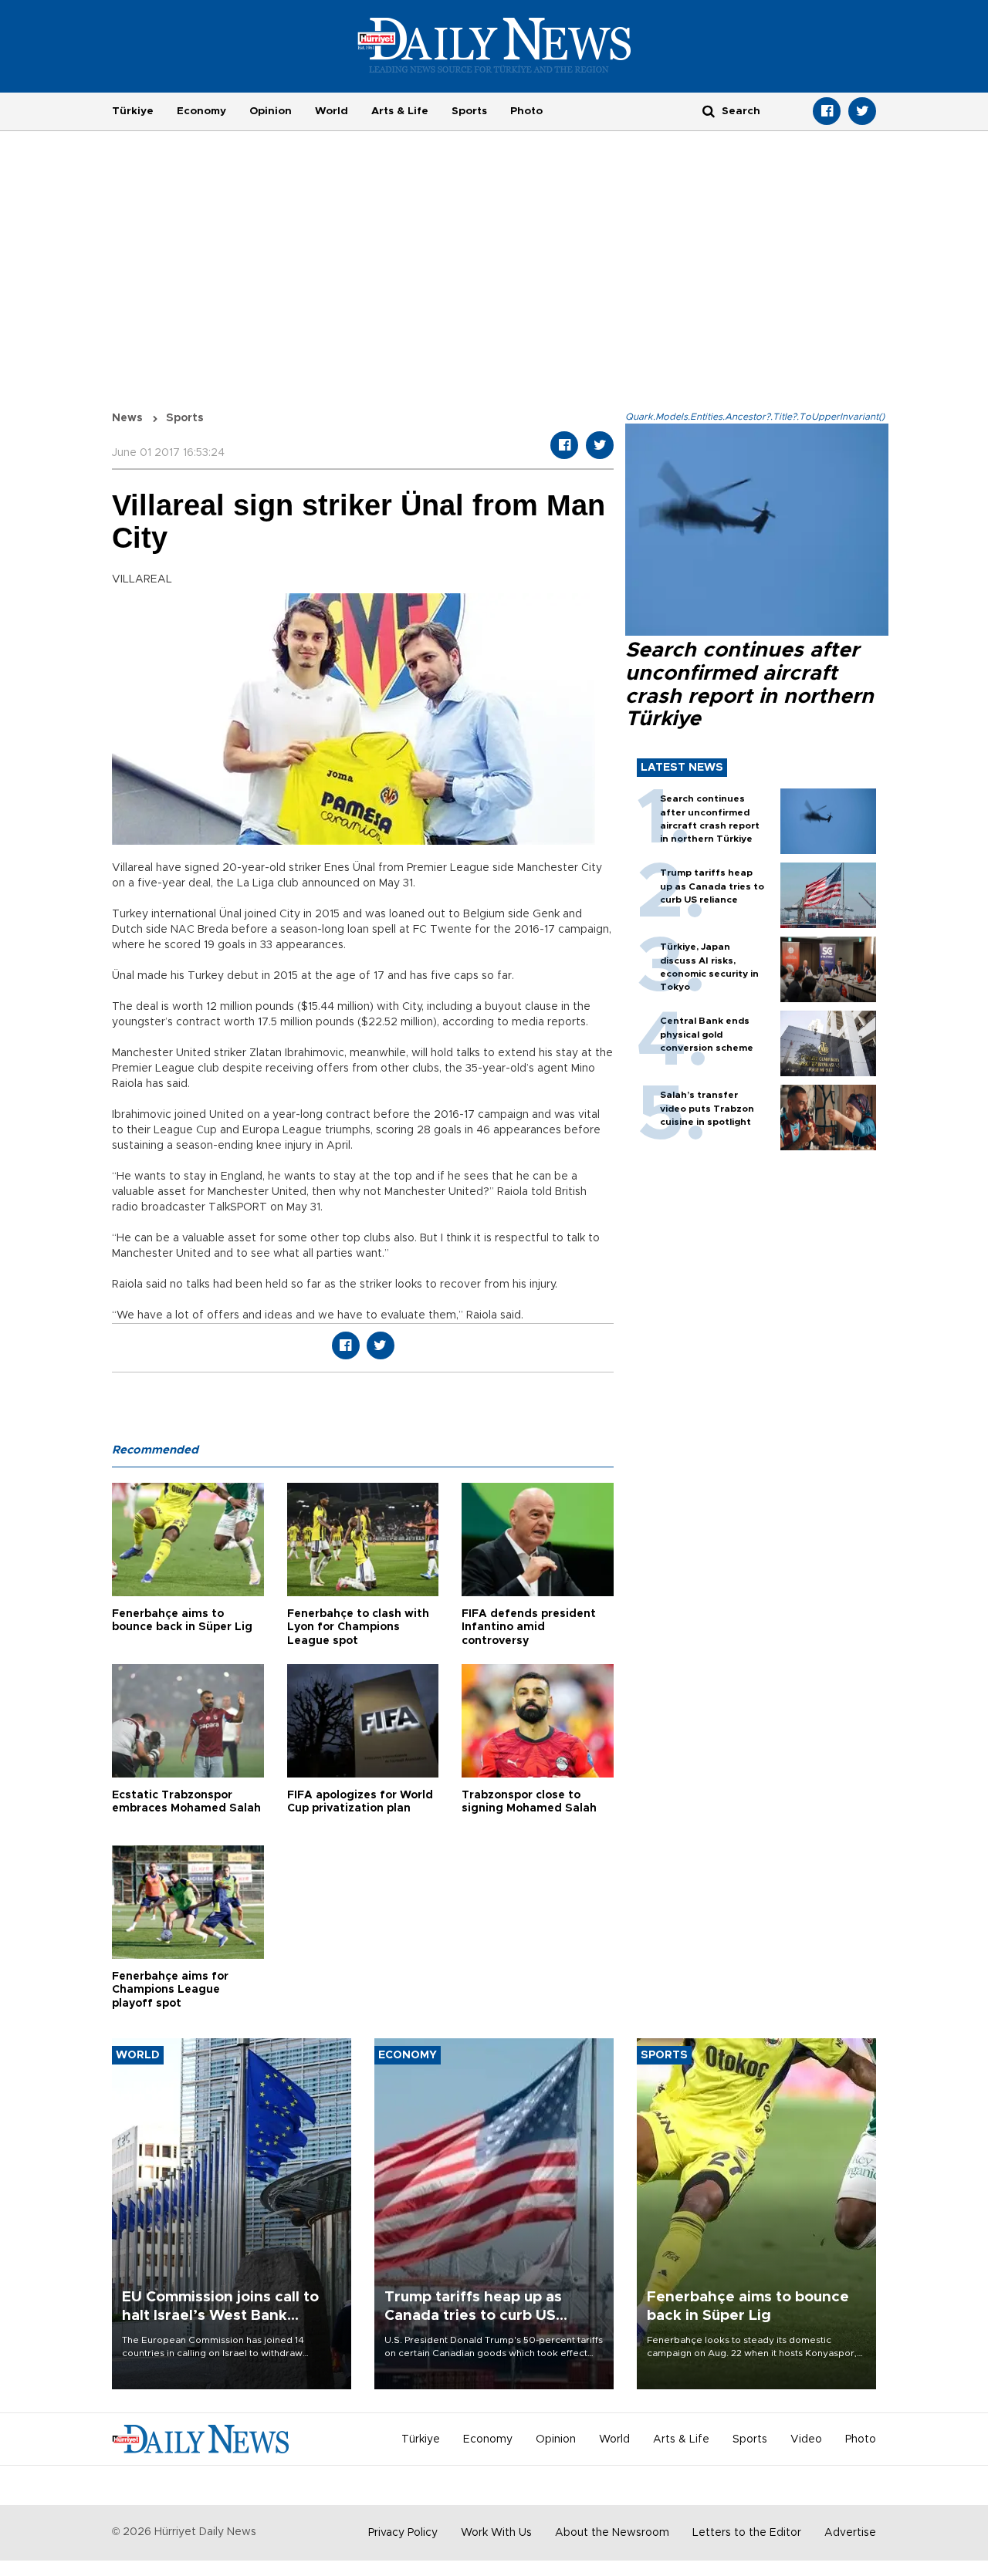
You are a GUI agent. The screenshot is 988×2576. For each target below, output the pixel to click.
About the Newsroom (612, 2533)
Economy (201, 111)
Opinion (271, 111)
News (127, 418)
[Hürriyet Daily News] (494, 45)
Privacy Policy (403, 2533)
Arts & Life (400, 111)
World (332, 111)
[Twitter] (862, 111)
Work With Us (496, 2533)
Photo (526, 111)
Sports (469, 111)
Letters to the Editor (747, 2533)
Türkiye (133, 111)
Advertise (850, 2533)
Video (806, 2439)
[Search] (709, 111)
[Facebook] (827, 111)
